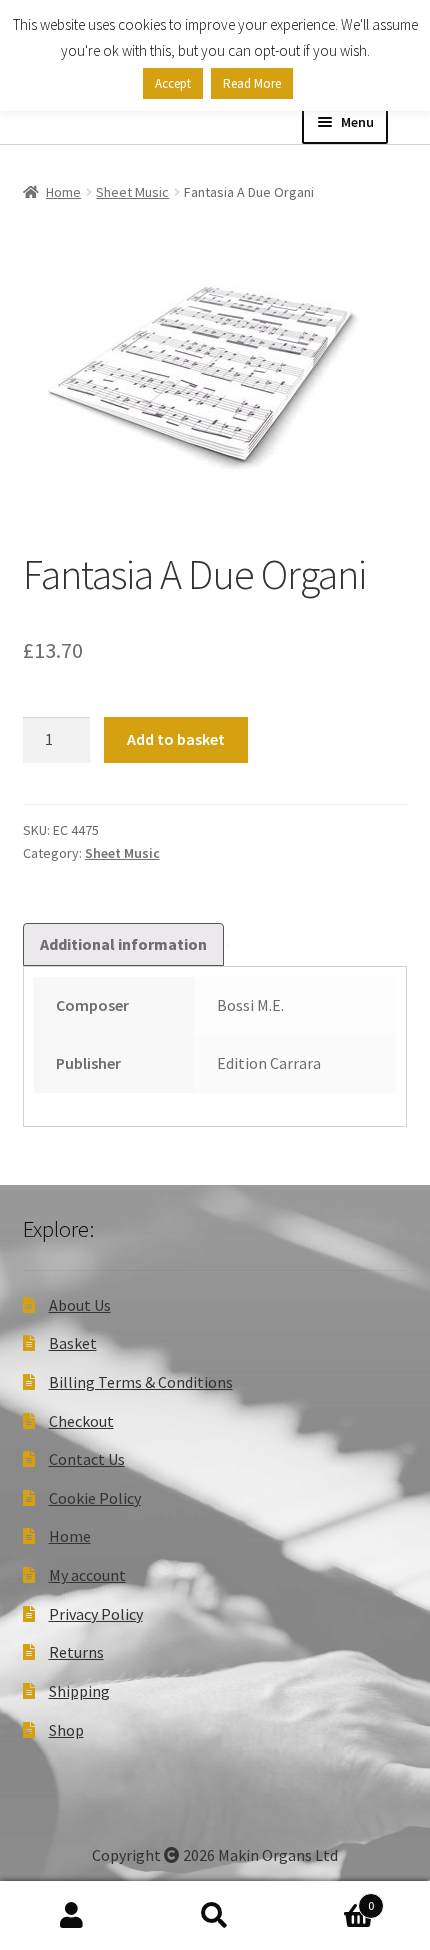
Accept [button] (173, 83)
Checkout (81, 1421)
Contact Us (87, 1459)
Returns (76, 1652)
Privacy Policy (96, 1614)
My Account (71, 1916)
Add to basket (176, 739)
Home (63, 192)
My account (87, 1575)
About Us (80, 1305)
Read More (252, 83)
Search (214, 1916)
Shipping (79, 1691)
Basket (73, 1343)
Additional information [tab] (123, 944)
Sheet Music (132, 192)
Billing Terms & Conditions (141, 1382)
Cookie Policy (95, 1498)
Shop (66, 1730)
